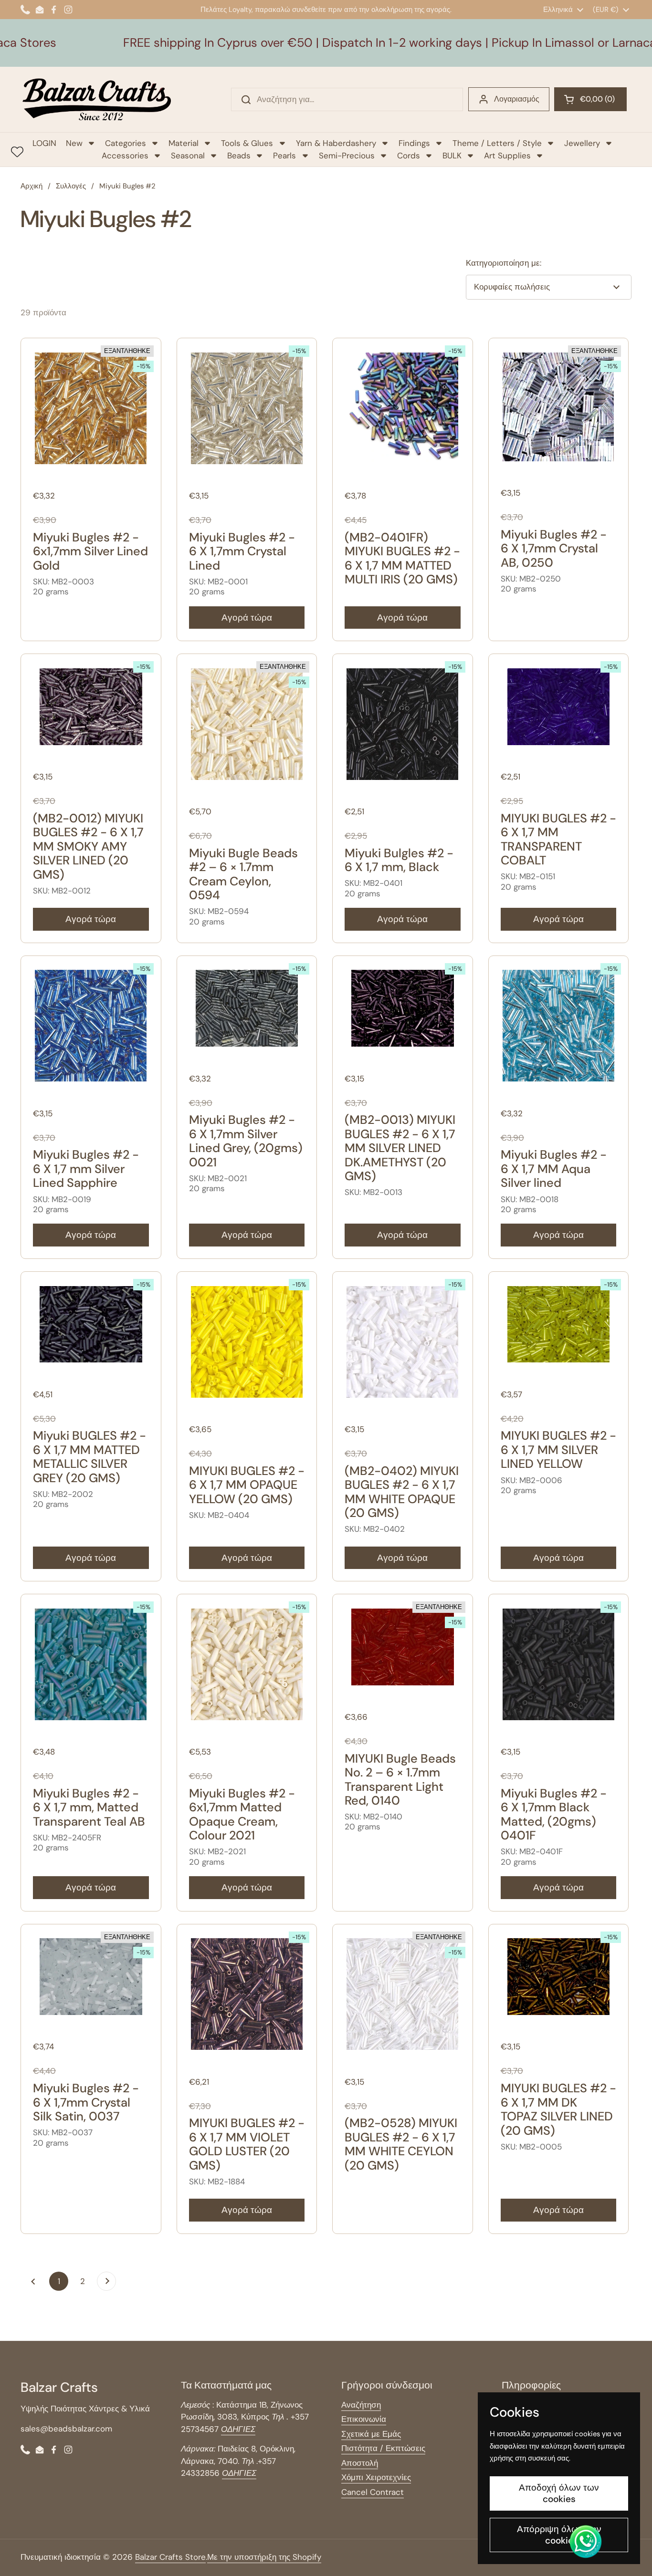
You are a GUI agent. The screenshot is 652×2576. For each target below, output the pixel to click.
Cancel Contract (373, 2492)
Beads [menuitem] (239, 156)
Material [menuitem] (184, 143)
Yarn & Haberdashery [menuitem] (336, 143)
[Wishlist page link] (17, 152)
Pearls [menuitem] (284, 156)
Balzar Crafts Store (170, 2557)
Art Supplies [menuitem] (507, 156)
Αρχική (32, 186)
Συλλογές (71, 186)
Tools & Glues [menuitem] (247, 143)
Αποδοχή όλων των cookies (559, 2493)
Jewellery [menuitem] (582, 143)
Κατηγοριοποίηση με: (504, 263)
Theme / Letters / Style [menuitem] (497, 143)
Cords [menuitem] (409, 156)
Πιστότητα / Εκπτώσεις (383, 2448)
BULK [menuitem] (452, 156)
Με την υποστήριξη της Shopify (264, 2557)
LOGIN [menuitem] (44, 143)
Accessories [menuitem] (125, 156)
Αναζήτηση (361, 2405)
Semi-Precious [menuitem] (347, 156)
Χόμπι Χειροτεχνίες (376, 2477)
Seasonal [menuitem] (188, 156)
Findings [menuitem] (414, 143)
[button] (590, 99)
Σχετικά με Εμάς (371, 2434)
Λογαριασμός (517, 99)
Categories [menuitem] (126, 143)
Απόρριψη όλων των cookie (559, 2535)
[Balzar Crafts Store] (97, 99)
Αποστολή (360, 2463)
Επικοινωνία (364, 2419)
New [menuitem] (74, 143)
